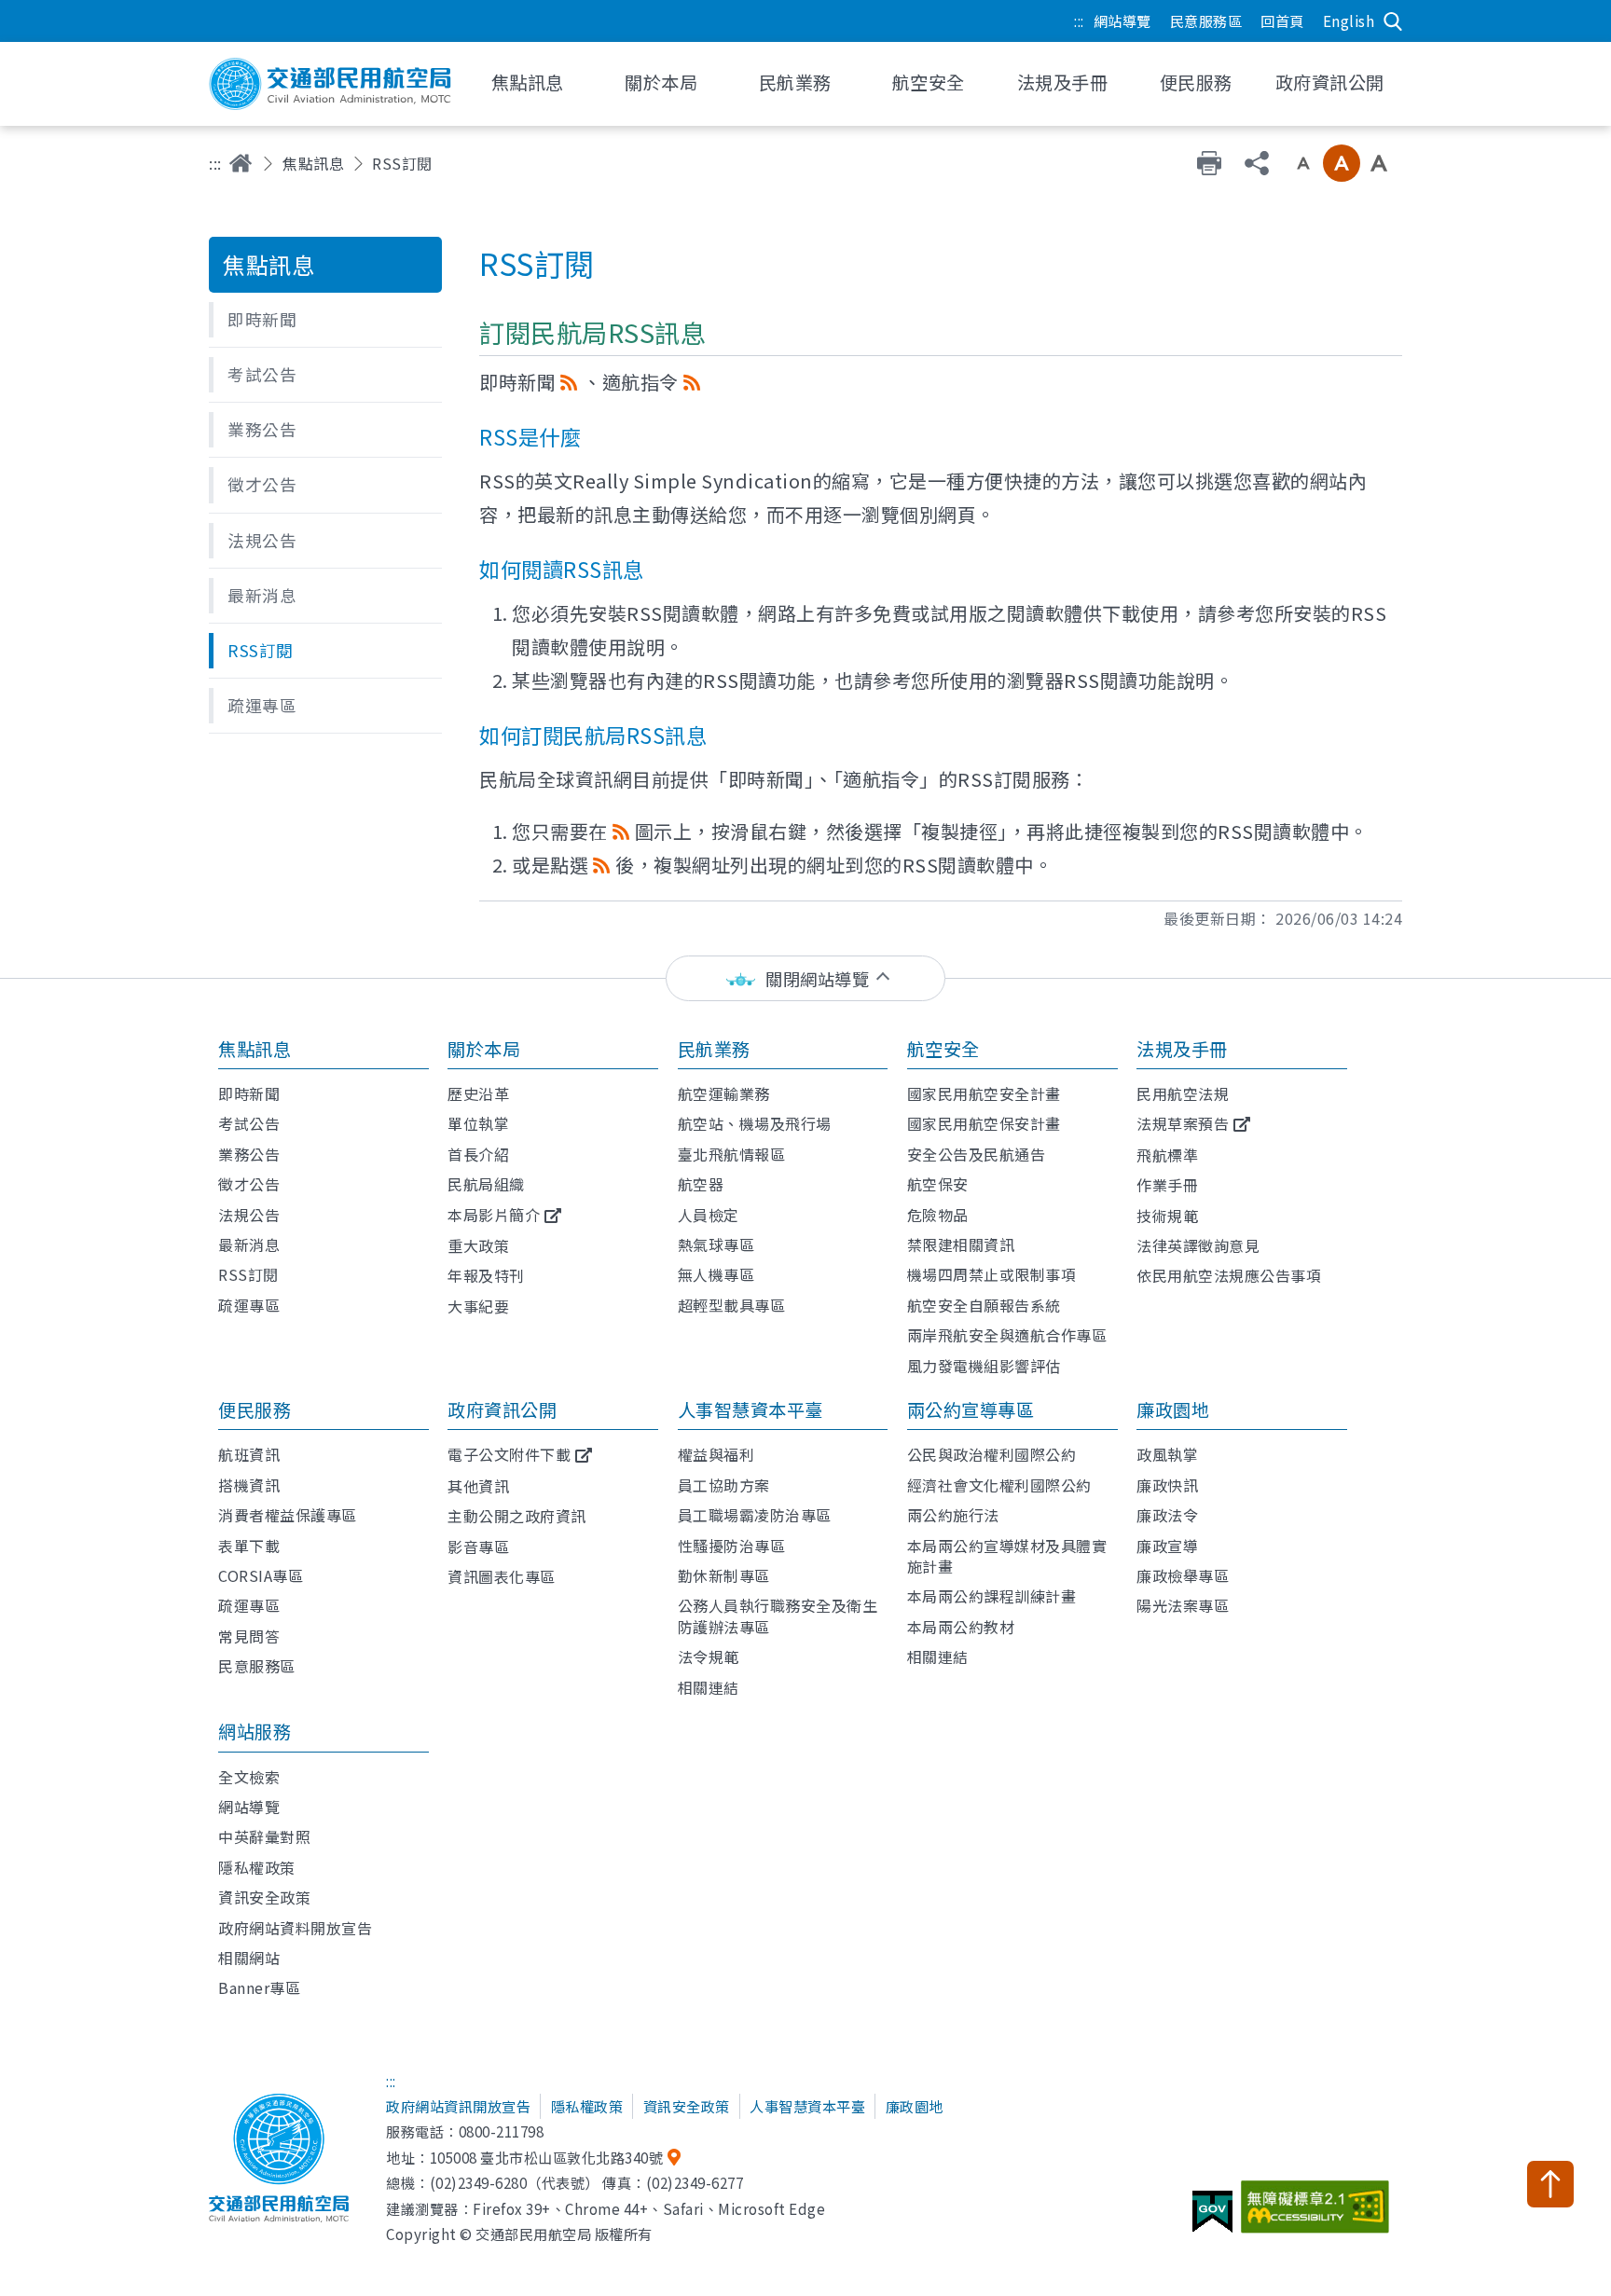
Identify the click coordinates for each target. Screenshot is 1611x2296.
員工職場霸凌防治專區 (755, 1515)
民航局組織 (486, 1184)
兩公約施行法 (953, 1515)
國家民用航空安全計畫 (984, 1093)
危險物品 (938, 1215)
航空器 (701, 1184)
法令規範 (709, 1657)
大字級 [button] (1379, 163)
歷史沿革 (478, 1093)
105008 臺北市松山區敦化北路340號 (547, 2157)
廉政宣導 (1167, 1546)
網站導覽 (1122, 21)
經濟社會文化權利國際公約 (999, 1485)
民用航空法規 (1183, 1093)
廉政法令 (1167, 1515)
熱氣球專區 (716, 1244)
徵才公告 (249, 1184)
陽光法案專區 (1183, 1605)
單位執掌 (478, 1123)
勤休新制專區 (724, 1575)
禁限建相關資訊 (961, 1244)
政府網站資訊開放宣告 (458, 2106)
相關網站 (249, 1958)
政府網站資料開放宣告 (295, 1928)
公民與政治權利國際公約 (992, 1454)
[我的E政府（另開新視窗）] (1215, 2219)
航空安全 (943, 1049)
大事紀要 (478, 1306)
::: (1079, 21)
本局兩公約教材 (961, 1627)
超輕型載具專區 (732, 1305)
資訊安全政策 (264, 1897)
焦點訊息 (313, 163)
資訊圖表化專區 (502, 1576)
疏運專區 (249, 1305)
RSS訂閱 (248, 1274)
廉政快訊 (1167, 1485)
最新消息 (249, 1244)
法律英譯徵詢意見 (1198, 1245)
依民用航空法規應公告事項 (1229, 1275)
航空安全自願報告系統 (984, 1305)
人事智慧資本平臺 (750, 1409)
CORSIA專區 (261, 1575)
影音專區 (478, 1547)
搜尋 (1393, 21)
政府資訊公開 (502, 1409)
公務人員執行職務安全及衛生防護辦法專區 (778, 1615)
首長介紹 (478, 1154)
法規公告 (249, 1215)
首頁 (241, 163)
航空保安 (938, 1184)
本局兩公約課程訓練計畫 (992, 1596)
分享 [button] (1257, 163)
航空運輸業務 (724, 1093)
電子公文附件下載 (509, 1454)
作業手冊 (1167, 1185)
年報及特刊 (486, 1275)
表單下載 (249, 1546)
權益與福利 (716, 1454)
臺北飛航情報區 (732, 1154)
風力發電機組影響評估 (984, 1366)
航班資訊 (249, 1454)
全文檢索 (249, 1777)
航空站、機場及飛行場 (755, 1123)
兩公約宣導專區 (971, 1409)
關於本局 (484, 1049)
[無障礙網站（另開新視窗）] (1318, 2214)
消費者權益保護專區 (288, 1515)
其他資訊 (478, 1486)
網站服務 (255, 1731)
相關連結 (709, 1687)
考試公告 (249, 1123)
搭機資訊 (249, 1485)
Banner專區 (259, 1987)
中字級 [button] (1342, 163)
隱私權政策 (257, 1867)
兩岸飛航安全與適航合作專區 (1007, 1335)
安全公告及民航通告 (977, 1154)
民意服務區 (1206, 21)
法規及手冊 (1182, 1049)
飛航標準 (1167, 1155)
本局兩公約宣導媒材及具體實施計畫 (1007, 1556)
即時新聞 (249, 1093)
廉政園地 (1173, 1409)
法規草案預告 (1183, 1123)
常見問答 (249, 1636)
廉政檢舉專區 (1183, 1575)
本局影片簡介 (494, 1215)
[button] (325, 320)
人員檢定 (709, 1215)
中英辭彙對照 (264, 1836)
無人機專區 (716, 1274)
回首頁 (1282, 21)
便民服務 (255, 1409)
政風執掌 (1167, 1454)
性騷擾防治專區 (732, 1546)
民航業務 (714, 1049)
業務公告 (249, 1154)
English (1349, 21)
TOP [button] (1550, 2184)
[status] (805, 978)
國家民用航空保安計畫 (984, 1123)
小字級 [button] (1303, 163)
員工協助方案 (724, 1485)
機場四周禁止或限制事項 (992, 1274)
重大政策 (478, 1245)
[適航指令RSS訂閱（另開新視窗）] (692, 382)
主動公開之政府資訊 (517, 1516)
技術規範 (1167, 1216)
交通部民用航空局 (330, 84)
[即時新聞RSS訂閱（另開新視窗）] (569, 382)
